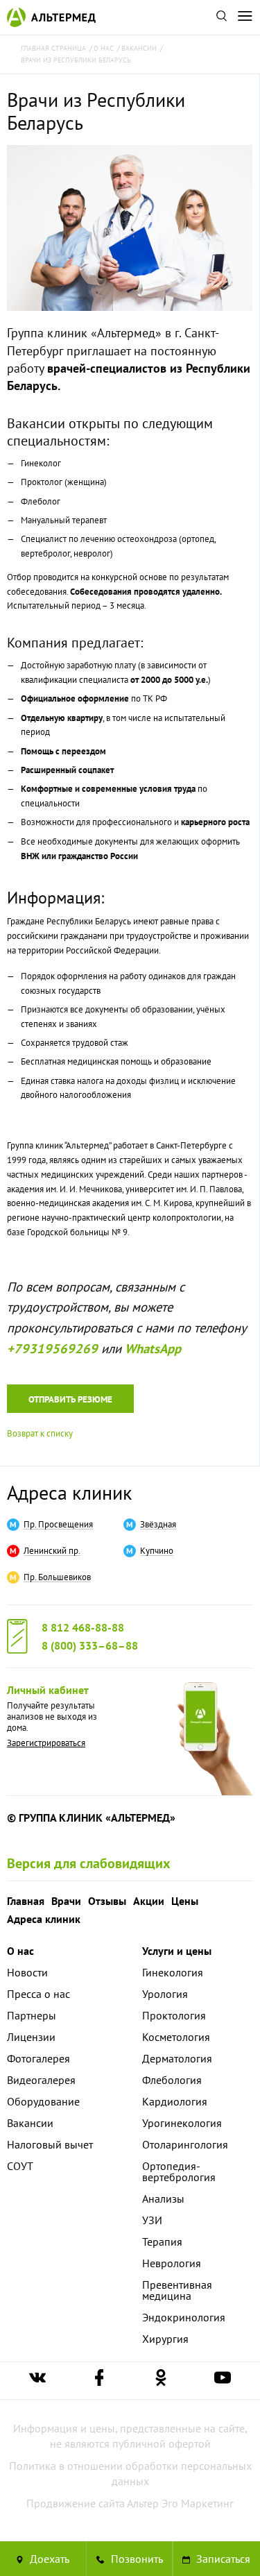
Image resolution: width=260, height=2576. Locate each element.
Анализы (163, 2198)
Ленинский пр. (52, 1551)
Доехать (48, 2559)
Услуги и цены (177, 1951)
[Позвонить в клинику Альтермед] (130, 2559)
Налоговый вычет (50, 2144)
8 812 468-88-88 (83, 1627)
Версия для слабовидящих (89, 1863)
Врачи (66, 1901)
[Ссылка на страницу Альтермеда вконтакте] (37, 2381)
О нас (20, 1951)
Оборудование (43, 2101)
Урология (165, 1994)
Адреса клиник (69, 1492)
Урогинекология (182, 2123)
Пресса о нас (38, 1994)
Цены (185, 1901)
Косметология (176, 2037)
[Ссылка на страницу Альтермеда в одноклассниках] (161, 2381)
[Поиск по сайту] (221, 17)
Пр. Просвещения (58, 1525)
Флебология (172, 2080)
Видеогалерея (41, 2080)
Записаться (222, 2559)
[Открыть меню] (245, 17)
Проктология (174, 2015)
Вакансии (30, 2123)
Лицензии (31, 2037)
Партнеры (32, 2015)
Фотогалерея (38, 2058)
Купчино (157, 1551)
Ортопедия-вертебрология (179, 2171)
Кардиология (175, 2101)
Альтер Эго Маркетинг (180, 2503)
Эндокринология (184, 2317)
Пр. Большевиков (57, 1577)
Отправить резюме (70, 1399)
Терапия (162, 2242)
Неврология (172, 2263)
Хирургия (165, 2339)
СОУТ (20, 2166)
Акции (149, 1901)
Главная (26, 1901)
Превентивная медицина (177, 2290)
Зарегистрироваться (46, 1743)
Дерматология (177, 2058)
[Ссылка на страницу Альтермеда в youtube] (223, 2381)
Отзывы (107, 1901)
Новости (27, 1972)
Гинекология (173, 1972)
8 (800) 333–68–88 (90, 1645)
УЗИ (152, 2220)
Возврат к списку (40, 1433)
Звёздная (158, 1525)
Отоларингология (185, 2144)
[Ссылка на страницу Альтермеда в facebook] (99, 2381)
